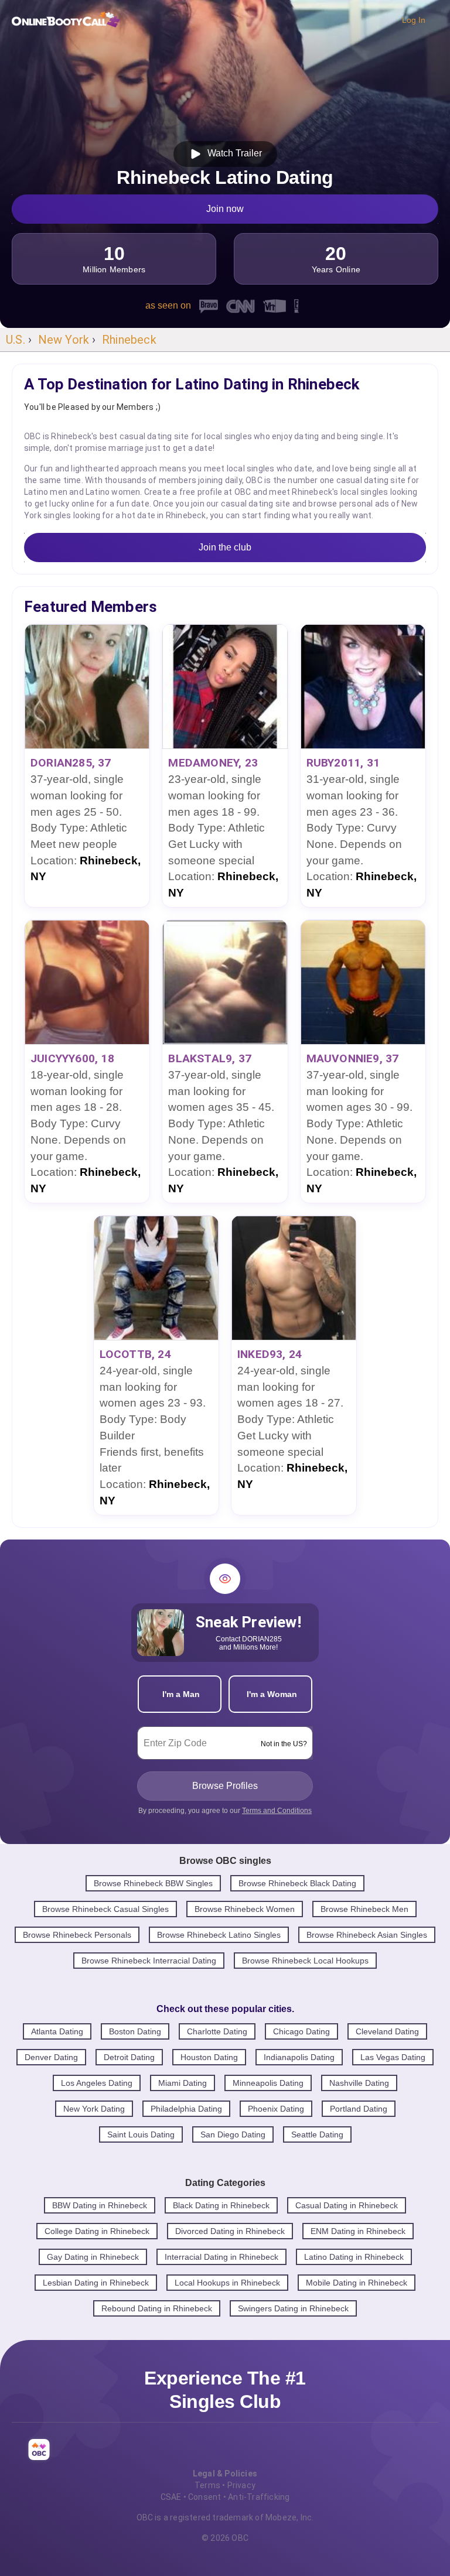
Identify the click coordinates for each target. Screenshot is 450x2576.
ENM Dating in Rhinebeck (358, 2231)
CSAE (171, 2497)
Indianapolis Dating (299, 2057)
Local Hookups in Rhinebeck (227, 2283)
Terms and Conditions (277, 1811)
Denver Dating (51, 2057)
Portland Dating (359, 2109)
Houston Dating (209, 2057)
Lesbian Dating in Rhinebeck (96, 2283)
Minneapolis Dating (268, 2083)
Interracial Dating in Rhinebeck (221, 2257)
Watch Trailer (232, 153)
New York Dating (94, 2109)
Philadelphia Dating (186, 2109)
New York (64, 340)
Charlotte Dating (217, 2031)
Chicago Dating (301, 2031)
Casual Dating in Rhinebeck (347, 2205)
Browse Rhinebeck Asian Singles (367, 1935)
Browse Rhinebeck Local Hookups (305, 1961)
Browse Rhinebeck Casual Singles (105, 1909)
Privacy (241, 2485)
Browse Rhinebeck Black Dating (297, 1883)
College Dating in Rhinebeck (97, 2231)
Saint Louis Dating (141, 2134)
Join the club (225, 547)
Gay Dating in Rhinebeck (93, 2257)
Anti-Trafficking (259, 2497)
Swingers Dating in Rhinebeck (293, 2308)
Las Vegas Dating (393, 2057)
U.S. (16, 340)
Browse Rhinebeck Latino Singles (219, 1935)
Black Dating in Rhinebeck (221, 2205)
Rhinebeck (129, 340)
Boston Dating (135, 2031)
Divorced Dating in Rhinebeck (230, 2231)
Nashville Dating (359, 2083)
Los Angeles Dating (97, 2083)
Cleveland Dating (387, 2031)
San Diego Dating (233, 2134)
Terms (207, 2485)
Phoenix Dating (276, 2109)
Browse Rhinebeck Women (245, 1909)
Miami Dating (183, 2083)
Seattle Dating (317, 2134)
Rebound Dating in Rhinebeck (157, 2308)
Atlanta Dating (57, 2031)
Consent (204, 2497)
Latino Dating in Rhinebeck (354, 2257)
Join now (225, 209)
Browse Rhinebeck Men (364, 1909)
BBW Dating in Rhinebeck (100, 2205)
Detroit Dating (129, 2057)
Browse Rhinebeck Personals (77, 1935)
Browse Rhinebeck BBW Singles (153, 1883)
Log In (414, 20)
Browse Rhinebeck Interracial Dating (149, 1961)
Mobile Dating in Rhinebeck (357, 2283)
